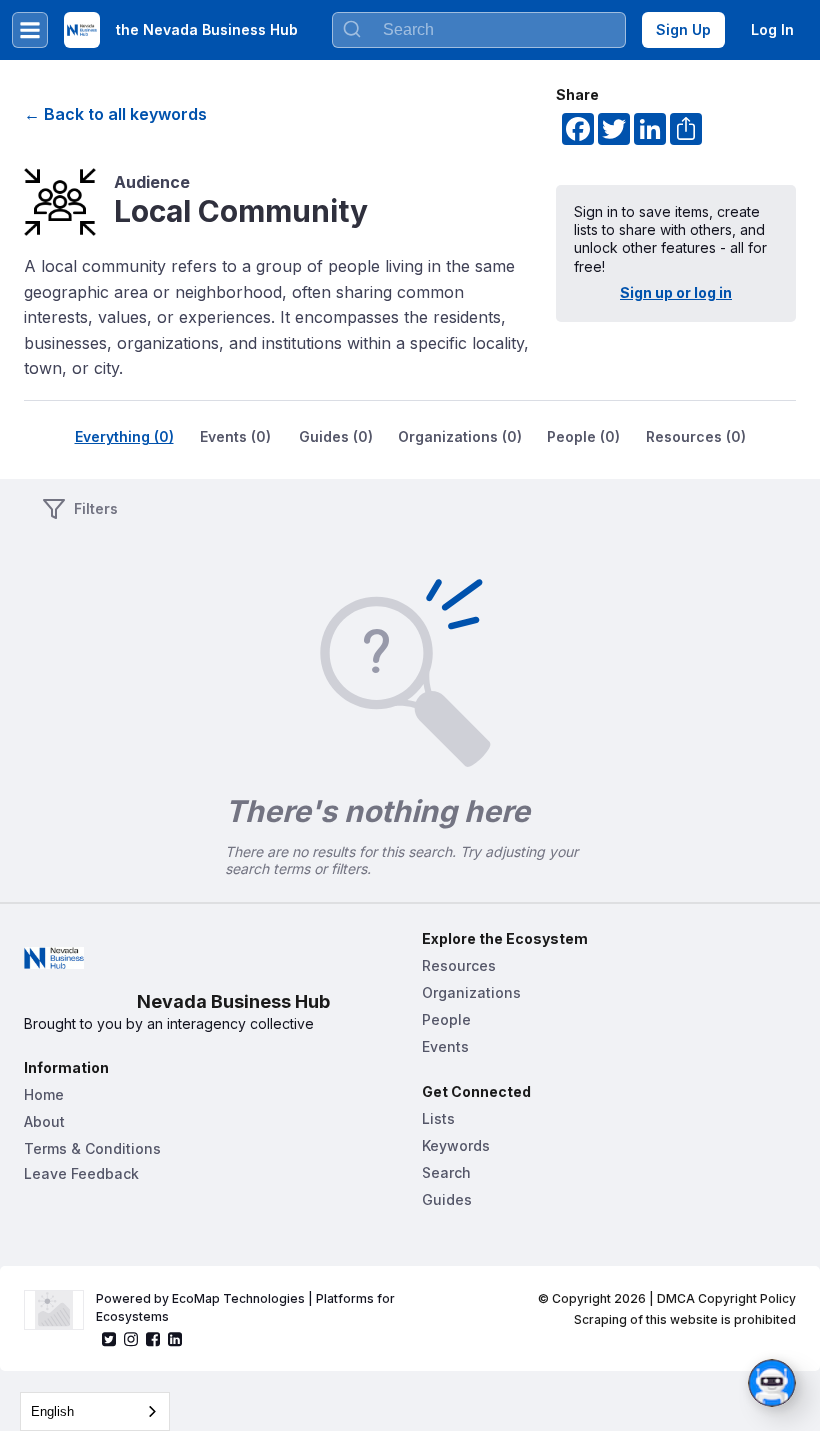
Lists (438, 1118)
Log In (772, 29)
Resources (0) (696, 436)
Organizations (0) (460, 436)
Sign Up (683, 29)
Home (44, 1094)
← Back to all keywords (115, 114)
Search (446, 1172)
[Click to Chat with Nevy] (772, 1383)
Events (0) (235, 436)
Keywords (456, 1145)
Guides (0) (336, 436)
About (44, 1121)
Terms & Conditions (92, 1148)
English (52, 1411)
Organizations (471, 992)
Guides (447, 1199)
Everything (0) (124, 436)
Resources (459, 965)
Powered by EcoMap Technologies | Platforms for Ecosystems (247, 1307)
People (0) (583, 436)
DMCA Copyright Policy (726, 1298)
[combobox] (479, 30)
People (446, 1019)
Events (445, 1046)
